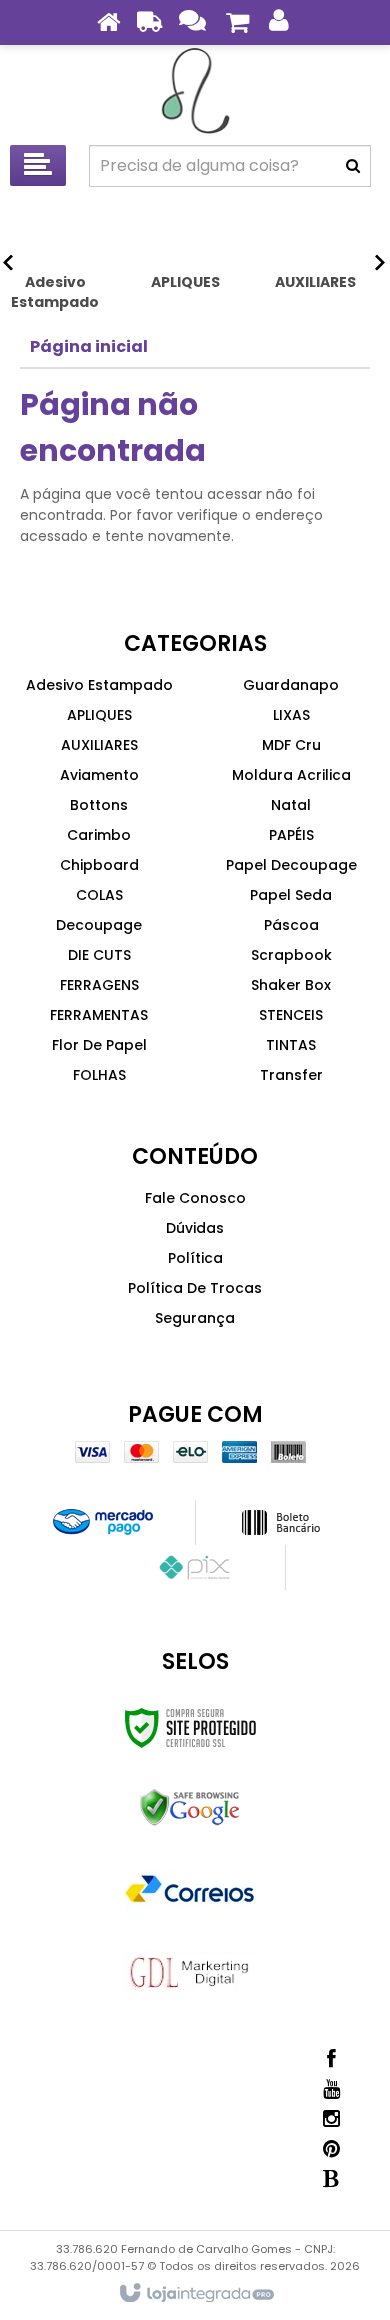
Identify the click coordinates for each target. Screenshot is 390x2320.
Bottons (99, 805)
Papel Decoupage (291, 865)
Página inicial (89, 346)
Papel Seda (291, 895)
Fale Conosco (195, 1198)
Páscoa (291, 925)
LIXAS (291, 715)
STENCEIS (291, 1015)
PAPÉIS (291, 835)
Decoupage (99, 925)
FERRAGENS (99, 985)
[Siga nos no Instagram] (331, 2119)
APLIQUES (99, 715)
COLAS (99, 895)
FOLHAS (99, 1075)
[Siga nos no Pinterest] (331, 2149)
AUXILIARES (99, 745)
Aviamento (99, 775)
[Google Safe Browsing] (190, 1808)
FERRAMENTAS (99, 1015)
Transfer (291, 1075)
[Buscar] (353, 166)
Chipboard (99, 865)
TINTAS (291, 1045)
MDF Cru (291, 745)
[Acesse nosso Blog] (331, 2179)
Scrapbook (291, 955)
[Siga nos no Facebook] (331, 2059)
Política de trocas (195, 1288)
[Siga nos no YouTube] (331, 2089)
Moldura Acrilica (291, 775)
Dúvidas (195, 1228)
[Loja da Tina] (195, 90)
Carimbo (99, 835)
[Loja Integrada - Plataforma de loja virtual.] (195, 2294)
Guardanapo (291, 685)
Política (195, 1258)
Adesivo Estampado (99, 685)
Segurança (195, 1318)
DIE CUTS (99, 955)
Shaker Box (291, 985)
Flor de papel (99, 1045)
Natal (291, 805)
